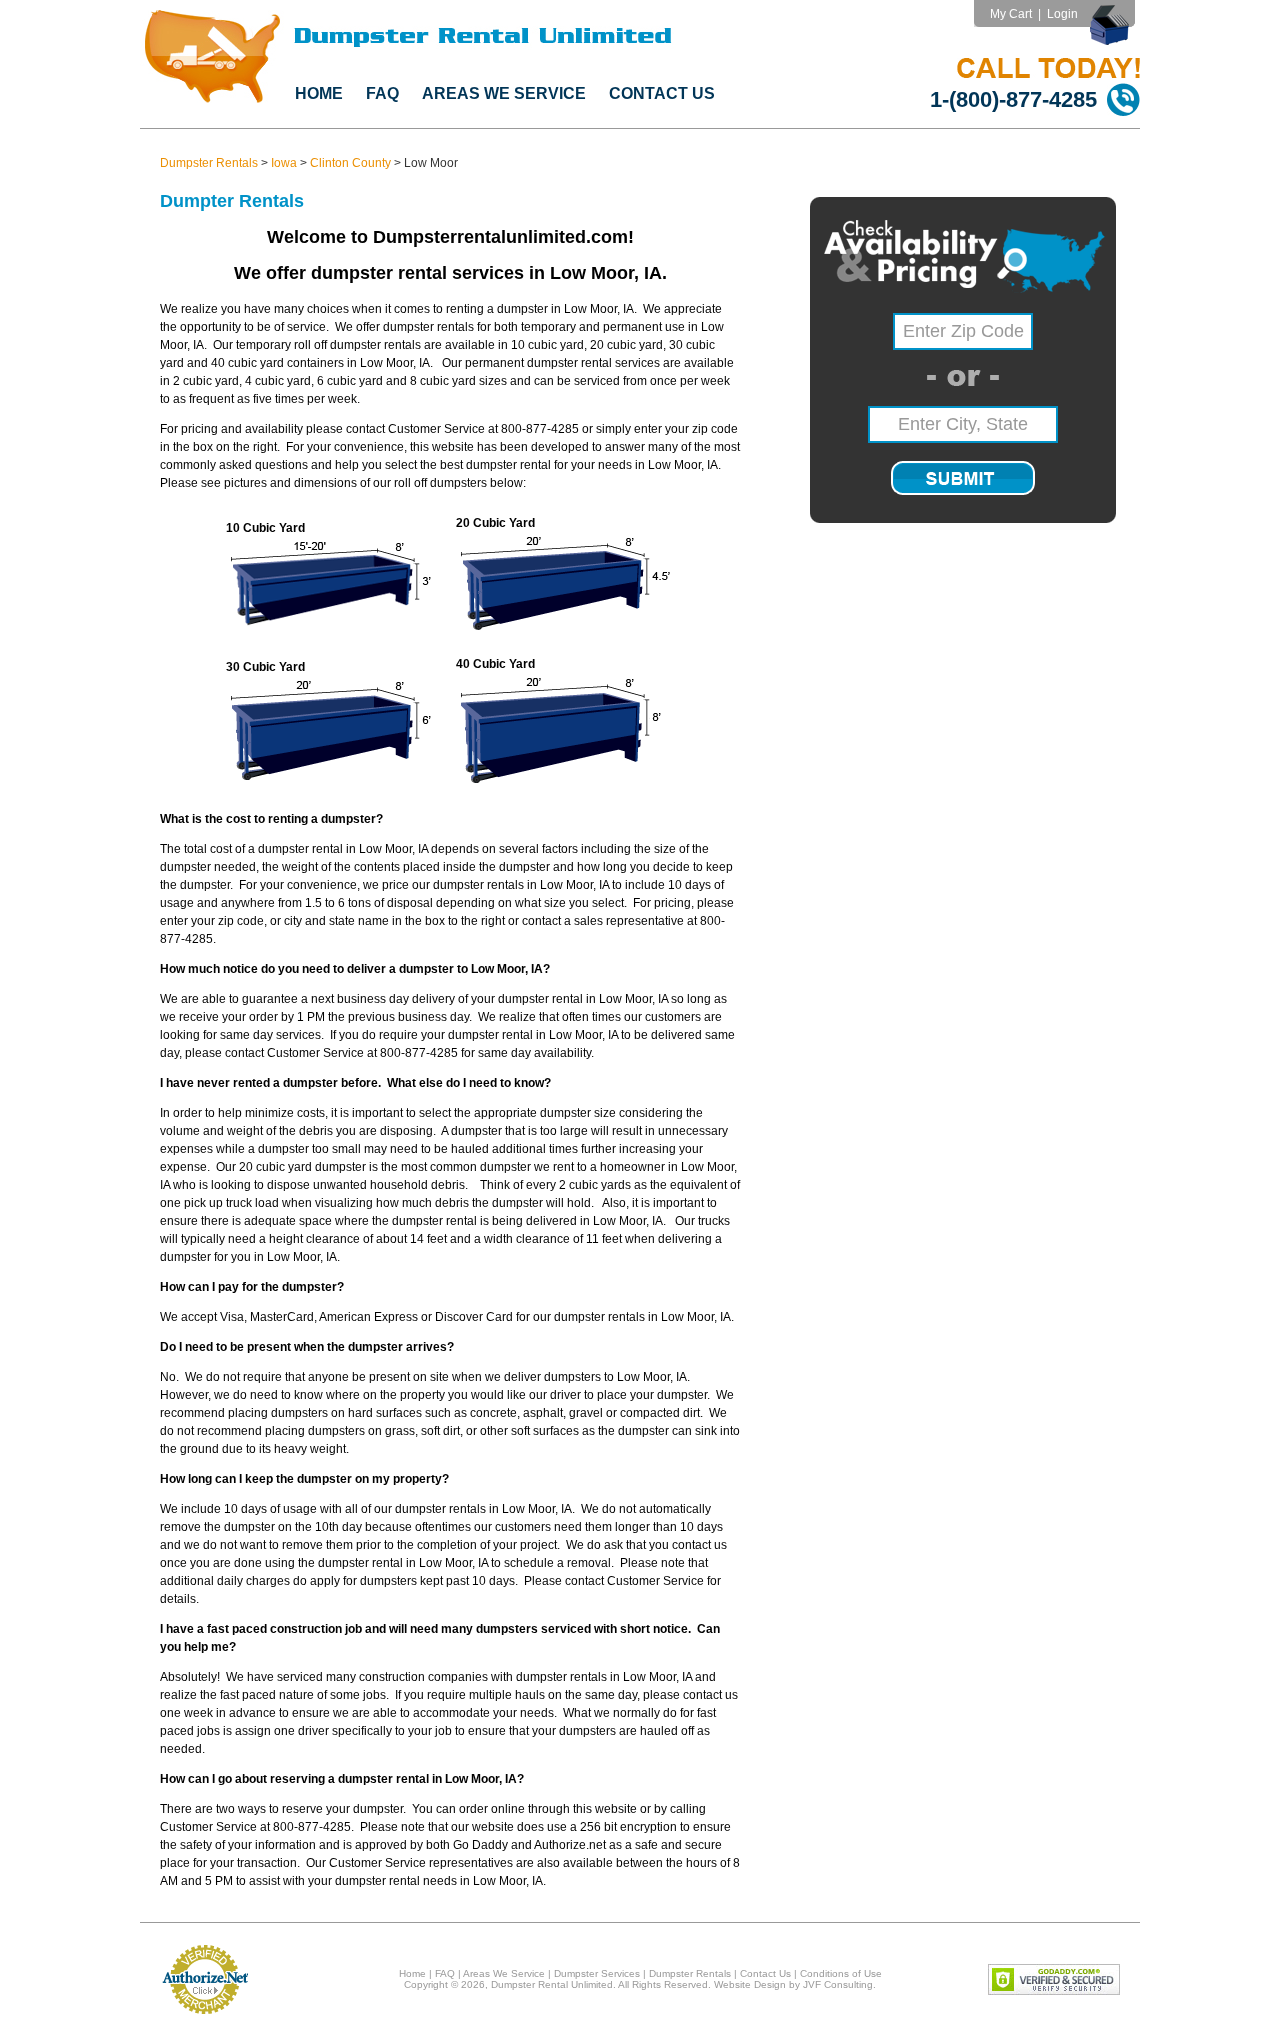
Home (319, 93)
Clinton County (350, 163)
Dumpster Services (597, 1973)
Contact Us (662, 93)
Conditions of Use (841, 1973)
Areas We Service (504, 93)
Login (1062, 14)
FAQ (382, 93)
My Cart (1011, 14)
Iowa (284, 163)
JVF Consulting (838, 1984)
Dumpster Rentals (209, 163)
